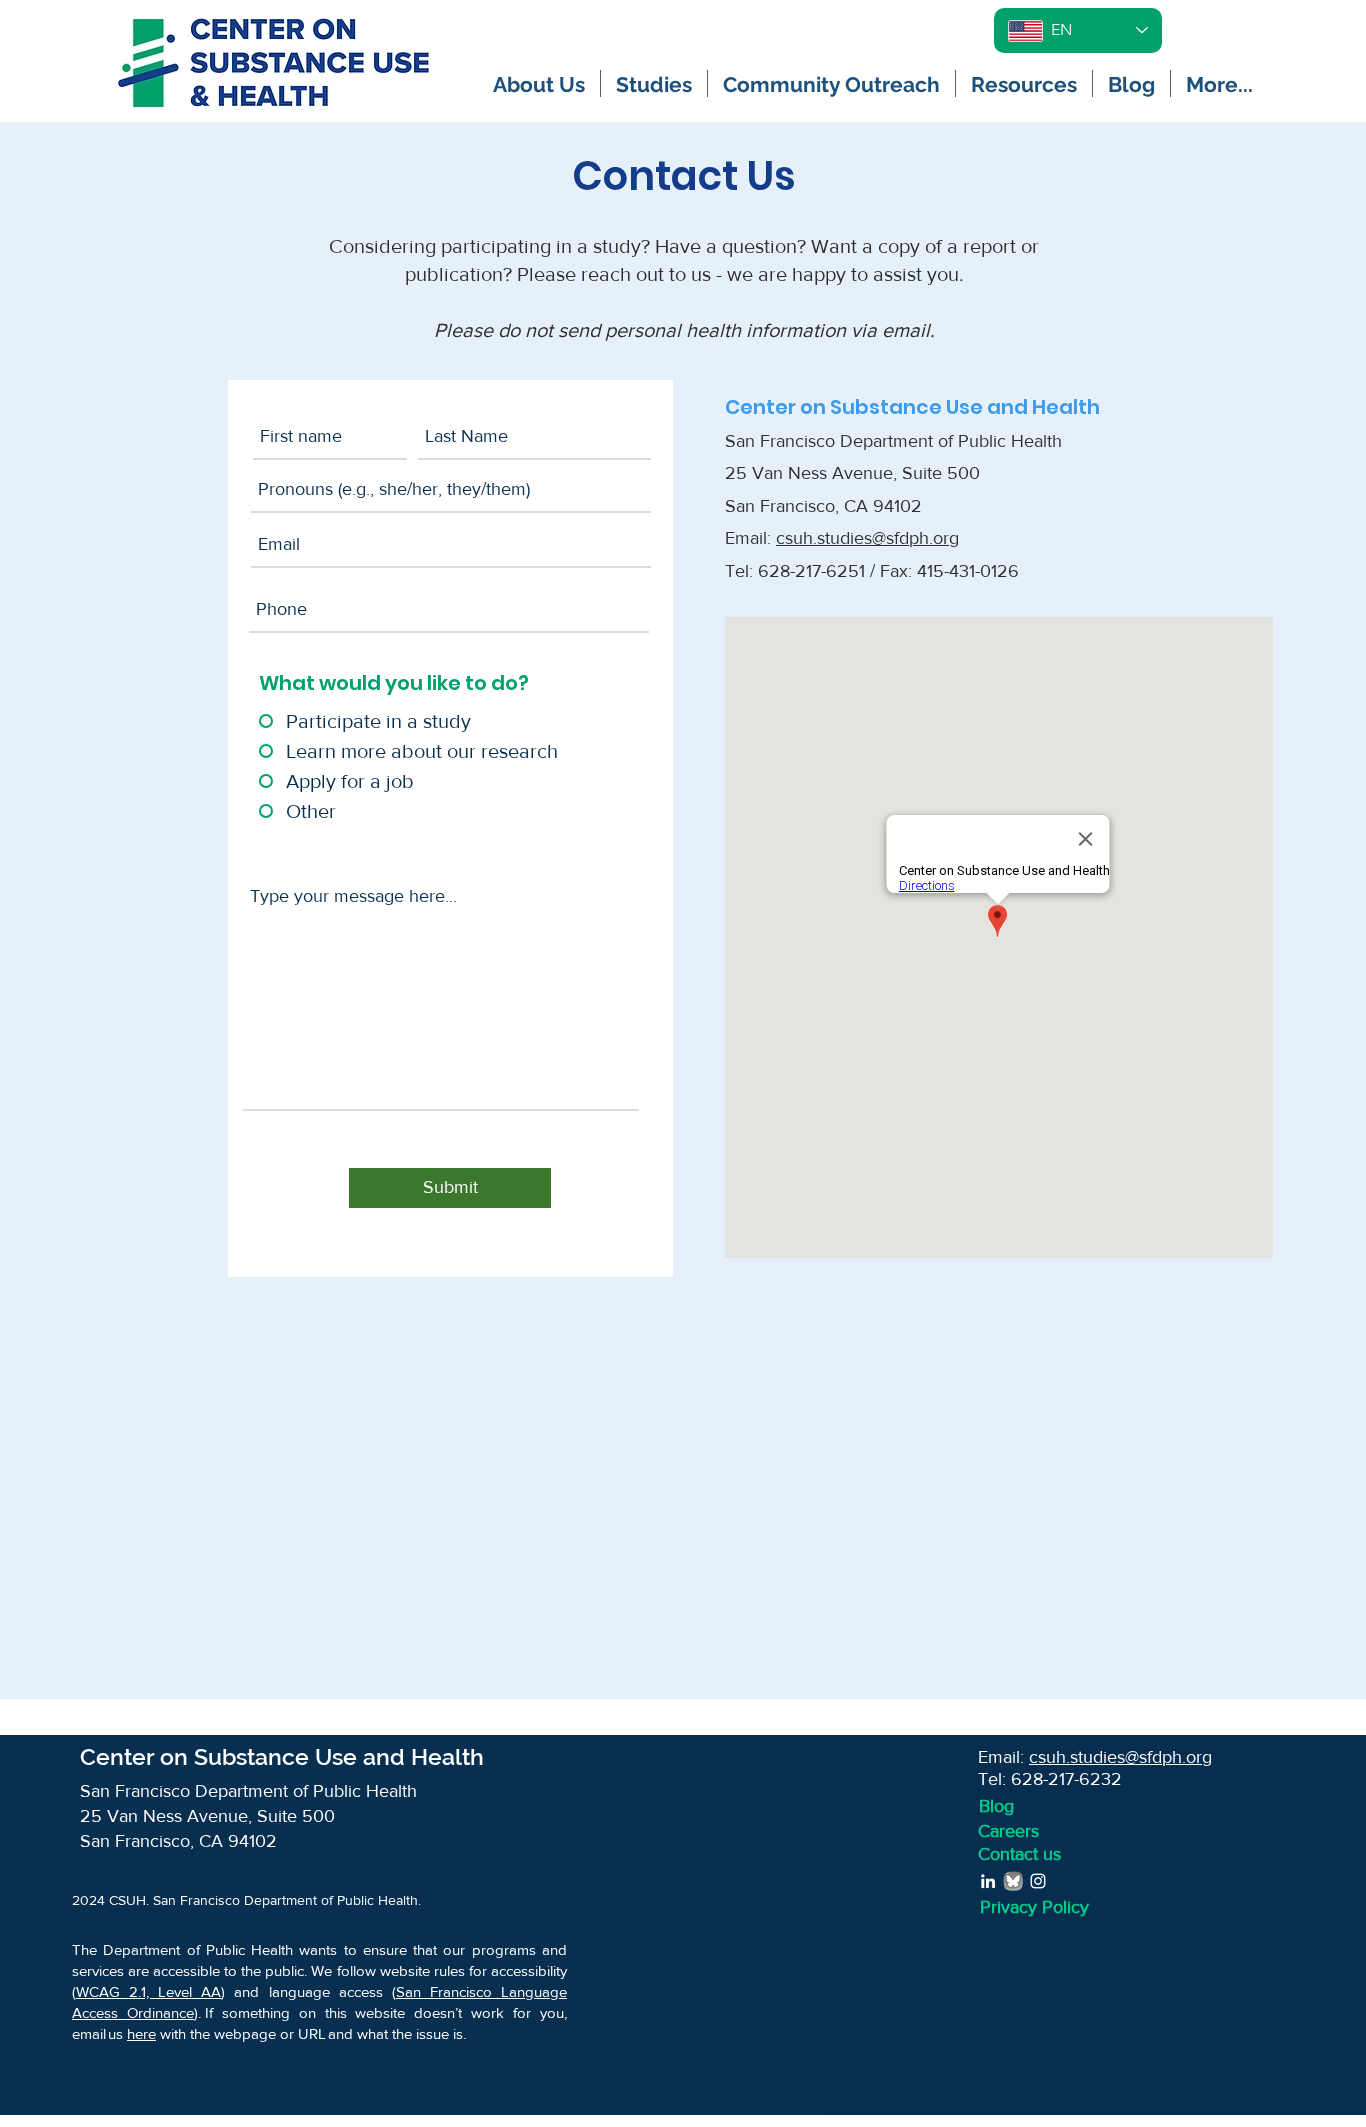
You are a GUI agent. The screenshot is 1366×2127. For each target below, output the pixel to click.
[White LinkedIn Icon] (988, 1881)
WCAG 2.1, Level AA (148, 1991)
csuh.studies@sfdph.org (867, 538)
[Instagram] (1038, 1881)
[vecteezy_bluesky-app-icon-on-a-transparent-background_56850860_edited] (1013, 1881)
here (141, 2033)
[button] (539, 83)
